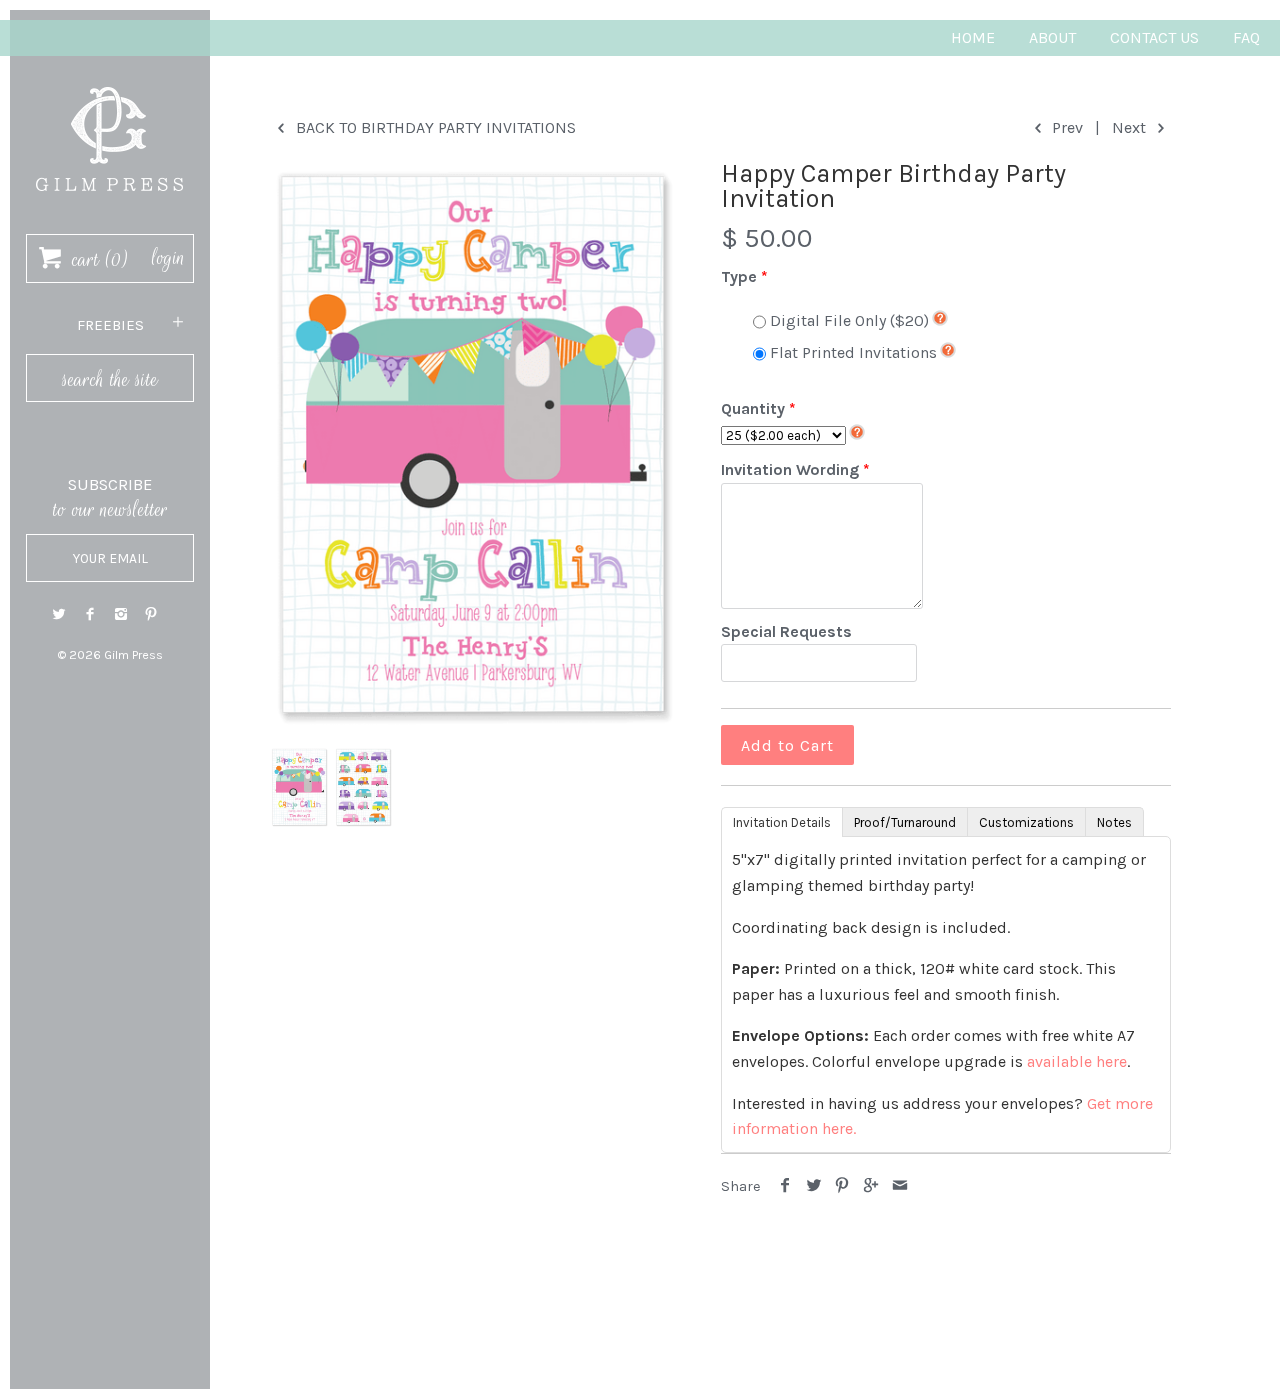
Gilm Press (133, 655)
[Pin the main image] (842, 1186)
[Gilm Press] (110, 77)
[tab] (781, 821)
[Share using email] (899, 1186)
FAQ (1246, 37)
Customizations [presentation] (1026, 822)
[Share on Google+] (871, 1186)
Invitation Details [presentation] (782, 822)
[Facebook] (90, 614)
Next (1131, 127)
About (1052, 37)
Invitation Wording (790, 469)
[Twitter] (59, 614)
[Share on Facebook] (785, 1186)
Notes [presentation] (1114, 822)
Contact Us (1154, 37)
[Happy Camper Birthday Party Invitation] (473, 444)
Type (739, 276)
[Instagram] (121, 614)
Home (973, 37)
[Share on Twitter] (814, 1186)
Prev (1065, 127)
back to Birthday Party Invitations (434, 127)
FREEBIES (110, 325)
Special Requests (786, 631)
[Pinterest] (151, 614)
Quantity (753, 408)
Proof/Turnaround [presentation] (905, 822)
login (168, 258)
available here (1077, 1061)
